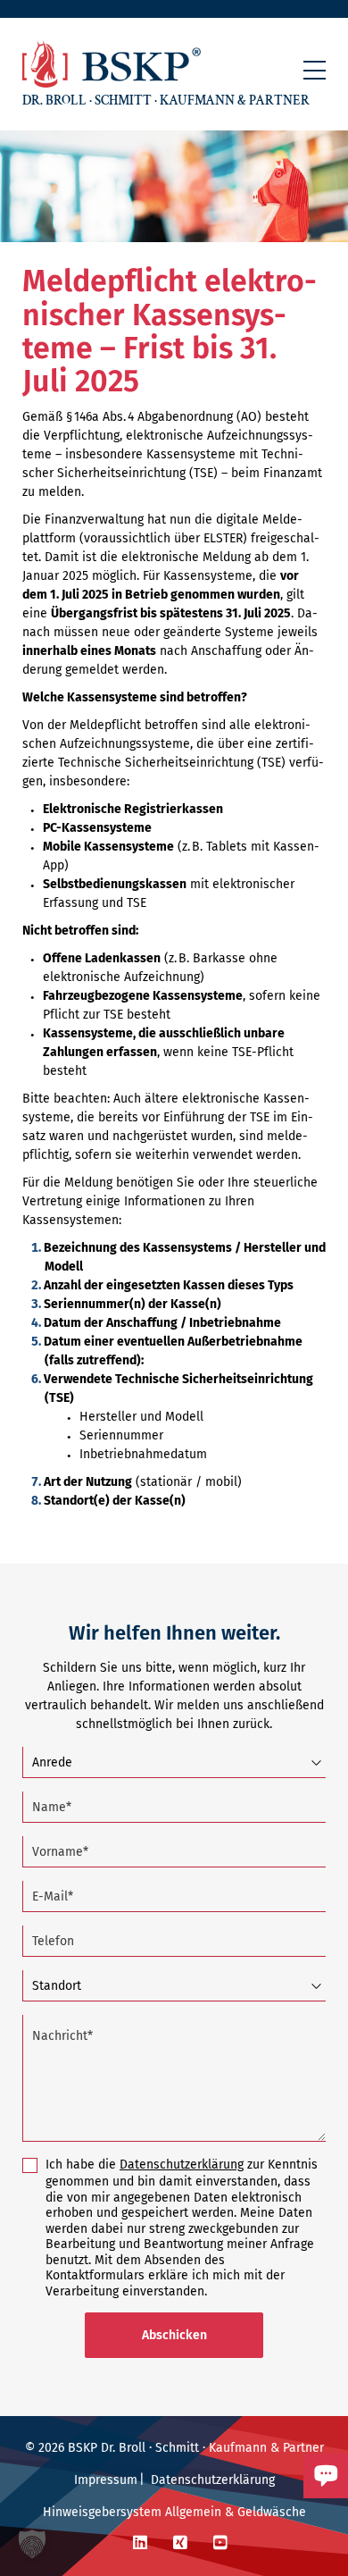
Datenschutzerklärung (182, 2165)
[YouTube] (220, 2543)
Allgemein (193, 2512)
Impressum (106, 2480)
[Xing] (180, 2543)
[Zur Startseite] (112, 64)
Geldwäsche (272, 2512)
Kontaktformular (261, 2506)
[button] (315, 70)
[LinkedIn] (140, 2543)
